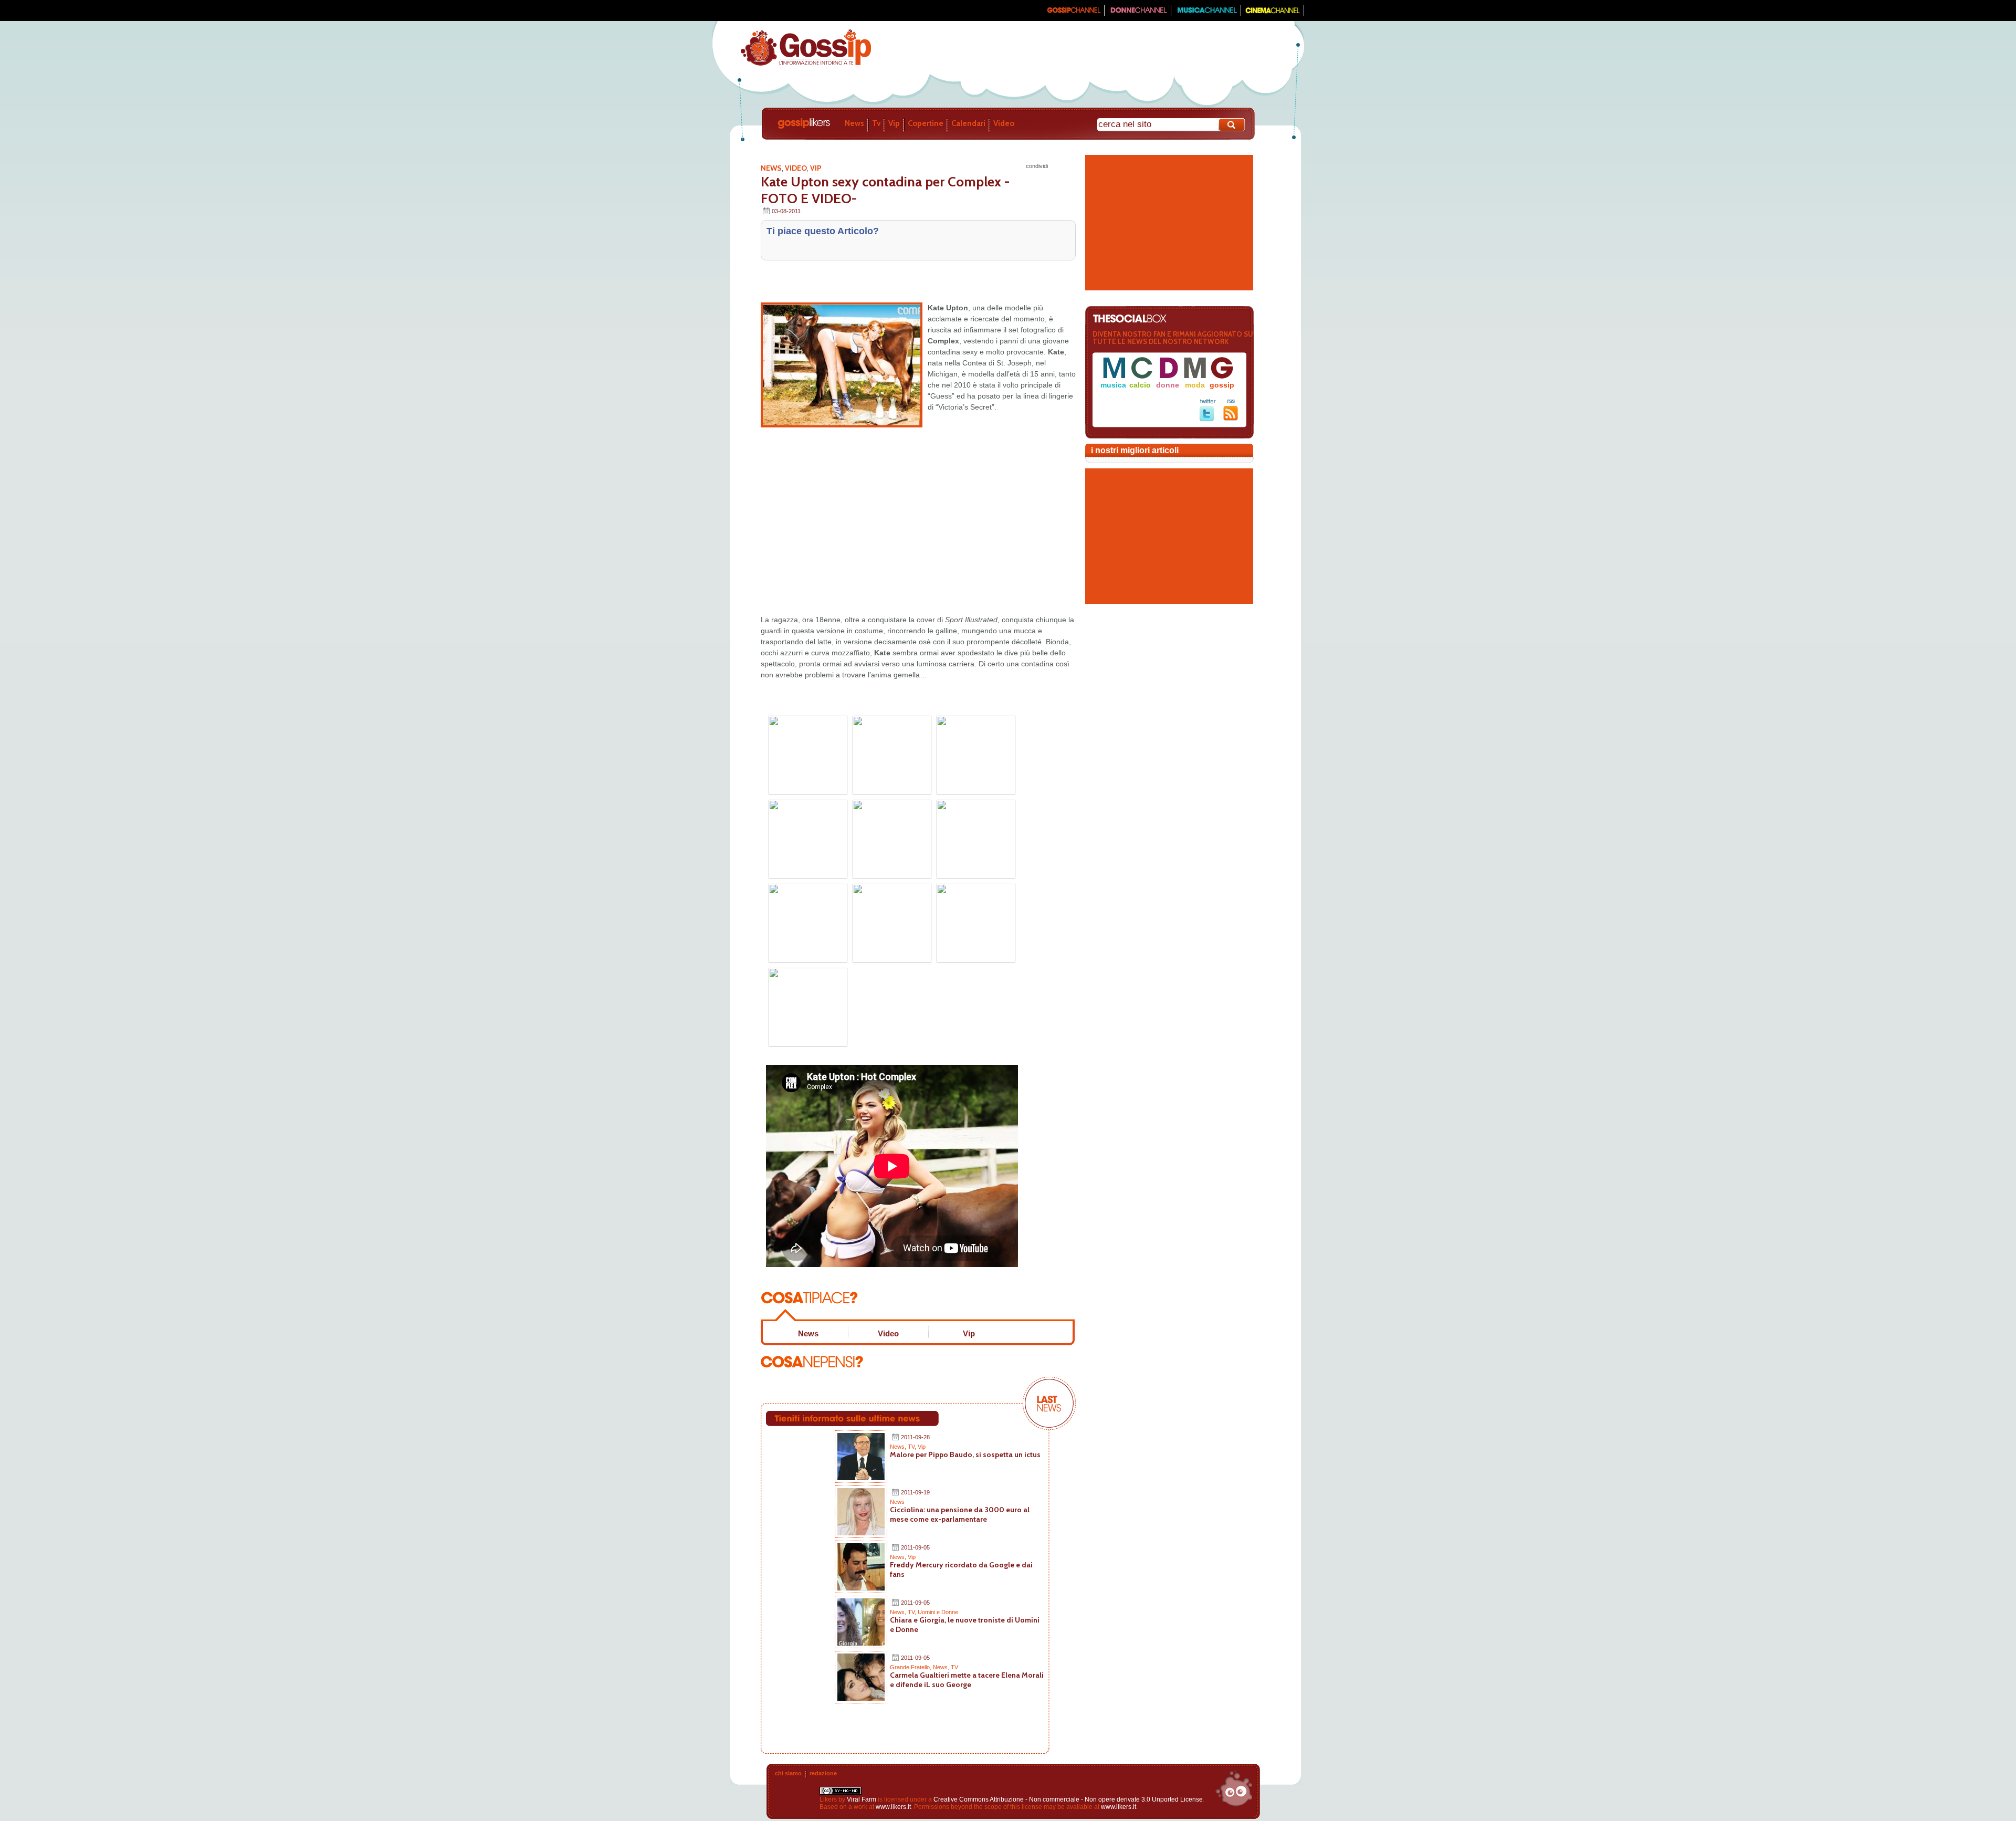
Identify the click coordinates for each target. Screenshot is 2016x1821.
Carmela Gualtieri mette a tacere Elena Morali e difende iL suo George (967, 1680)
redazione (823, 1773)
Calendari (968, 123)
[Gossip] (1073, 14)
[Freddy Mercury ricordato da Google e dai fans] (861, 1588)
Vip (894, 123)
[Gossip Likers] (806, 65)
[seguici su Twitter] (1208, 419)
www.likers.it (893, 1807)
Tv (876, 123)
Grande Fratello (910, 1667)
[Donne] (1138, 14)
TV (911, 1447)
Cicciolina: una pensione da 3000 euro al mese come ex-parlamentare (960, 1514)
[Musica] (1206, 14)
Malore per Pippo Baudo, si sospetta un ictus (965, 1454)
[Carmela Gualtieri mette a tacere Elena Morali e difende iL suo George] (861, 1699)
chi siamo (788, 1773)
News (854, 123)
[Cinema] (1273, 14)
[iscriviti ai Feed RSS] (1231, 418)
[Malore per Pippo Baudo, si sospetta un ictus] (861, 1478)
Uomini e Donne (938, 1612)
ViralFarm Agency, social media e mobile (1234, 1788)
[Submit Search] (1232, 125)
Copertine (926, 123)
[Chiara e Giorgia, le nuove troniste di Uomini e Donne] (861, 1644)
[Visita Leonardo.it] (744, 11)
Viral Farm (862, 1799)
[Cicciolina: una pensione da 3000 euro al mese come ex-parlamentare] (861, 1533)
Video (1004, 123)
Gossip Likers (804, 123)
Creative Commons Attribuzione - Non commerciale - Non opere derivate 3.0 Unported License (1068, 1799)
